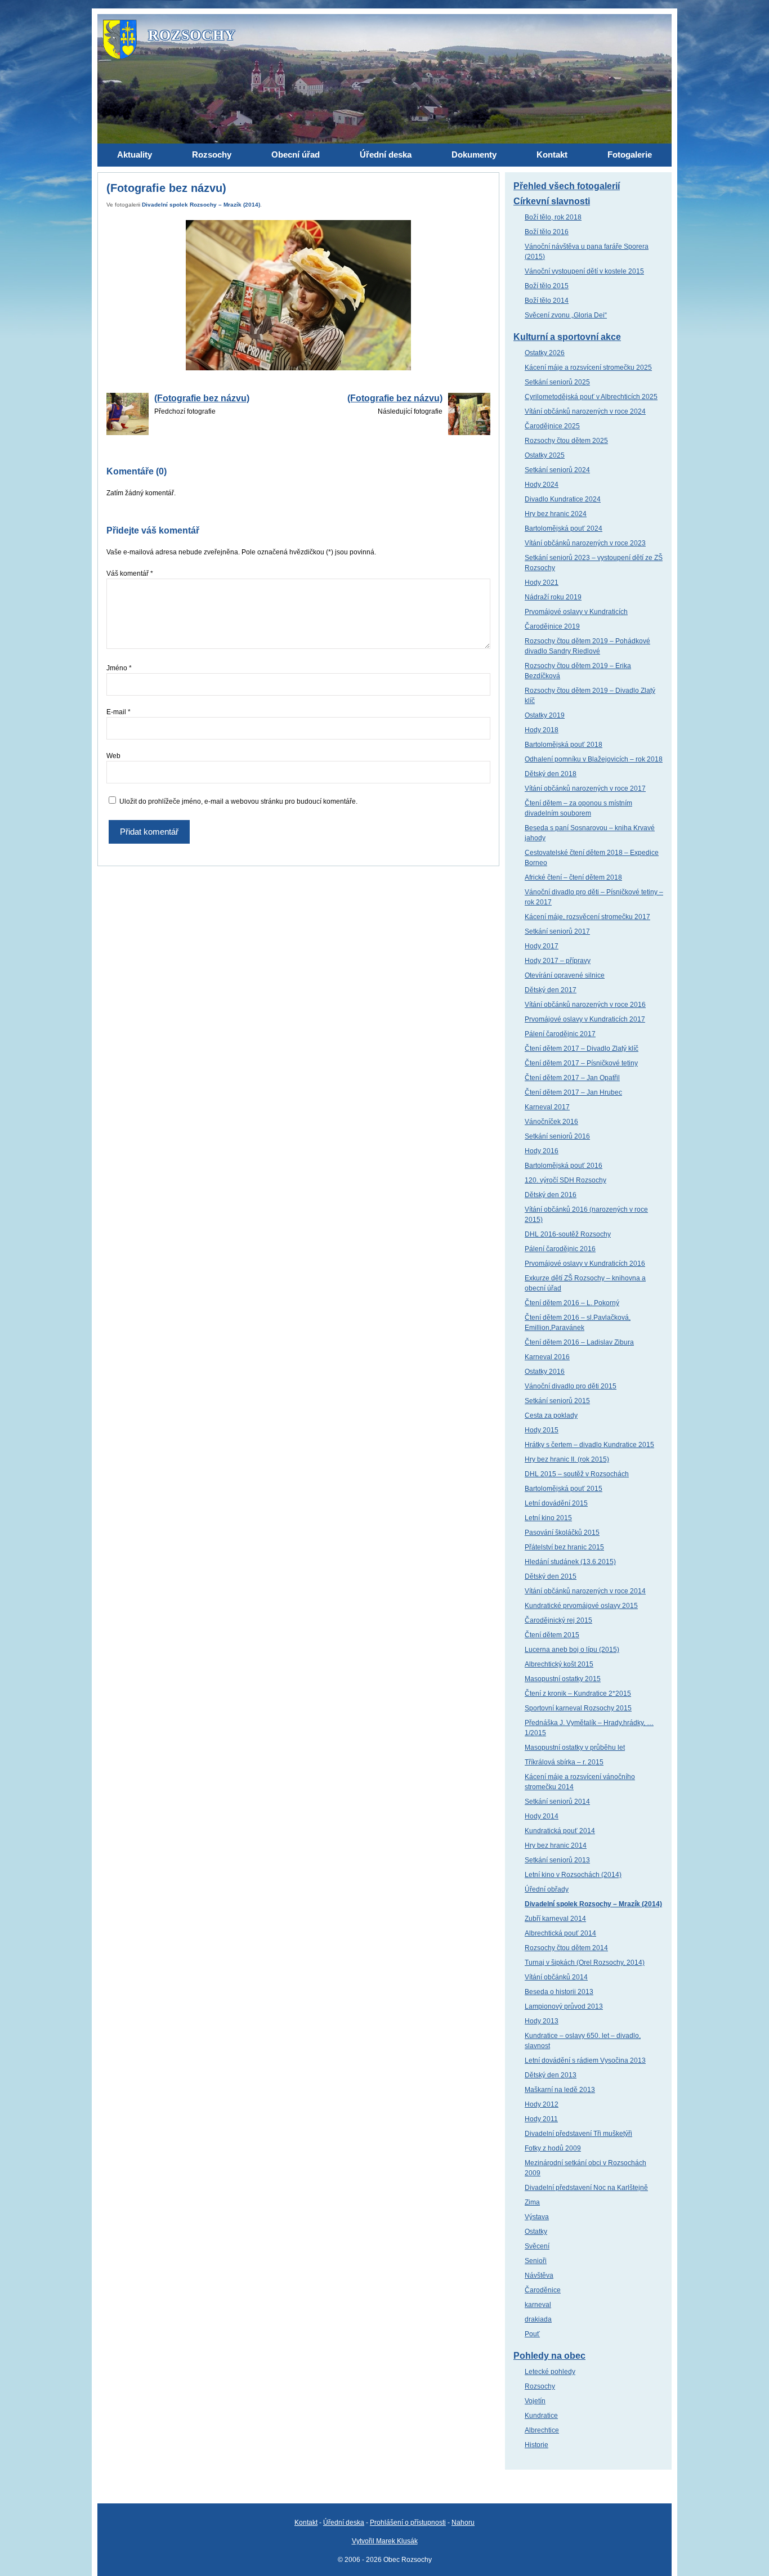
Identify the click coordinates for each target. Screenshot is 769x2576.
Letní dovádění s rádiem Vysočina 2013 (585, 2060)
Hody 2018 (542, 730)
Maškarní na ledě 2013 (560, 2090)
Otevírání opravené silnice (565, 975)
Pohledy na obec (549, 2356)
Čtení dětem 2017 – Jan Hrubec (573, 1092)
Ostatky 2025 (545, 455)
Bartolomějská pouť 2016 (564, 1166)
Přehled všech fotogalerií (567, 186)
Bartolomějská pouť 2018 (564, 745)
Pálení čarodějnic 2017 (560, 1034)
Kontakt (306, 2523)
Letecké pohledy (550, 2372)
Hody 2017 (542, 946)
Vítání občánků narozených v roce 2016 (585, 1005)
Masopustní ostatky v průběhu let (575, 1748)
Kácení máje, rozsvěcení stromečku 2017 (587, 917)
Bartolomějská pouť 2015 (564, 1489)
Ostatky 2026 (545, 353)
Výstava (537, 2217)
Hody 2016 (542, 1151)
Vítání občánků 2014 (556, 1977)
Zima (532, 2202)
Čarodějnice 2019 (552, 626)
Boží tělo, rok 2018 (553, 217)
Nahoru (463, 2523)
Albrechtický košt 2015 (559, 1664)
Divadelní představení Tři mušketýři (578, 2134)
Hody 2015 (542, 1430)
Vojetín (535, 2401)
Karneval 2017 (547, 1107)
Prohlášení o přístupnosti (408, 2523)
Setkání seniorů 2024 (557, 470)
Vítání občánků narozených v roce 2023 (585, 543)
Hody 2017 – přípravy (558, 961)
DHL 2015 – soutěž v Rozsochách (577, 1474)
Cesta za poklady (551, 1415)
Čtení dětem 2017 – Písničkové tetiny (581, 1063)
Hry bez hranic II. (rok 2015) (567, 1459)
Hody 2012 (542, 2104)
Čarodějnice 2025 (552, 426)
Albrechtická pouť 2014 (560, 1933)
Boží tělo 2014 (547, 301)
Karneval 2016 (547, 1357)
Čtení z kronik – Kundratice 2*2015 (578, 1694)
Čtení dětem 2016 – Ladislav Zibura (579, 1342)
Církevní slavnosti (552, 201)
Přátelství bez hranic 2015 (564, 1547)
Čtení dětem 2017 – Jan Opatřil (572, 1078)
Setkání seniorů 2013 (557, 1860)
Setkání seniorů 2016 (557, 1136)
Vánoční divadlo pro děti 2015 (571, 1386)
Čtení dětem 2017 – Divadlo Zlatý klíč (582, 1049)
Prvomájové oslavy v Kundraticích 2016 (585, 1264)
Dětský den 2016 (551, 1195)
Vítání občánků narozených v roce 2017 (585, 789)
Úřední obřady (547, 1889)
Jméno (119, 668)
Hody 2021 (542, 583)
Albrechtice (542, 2430)
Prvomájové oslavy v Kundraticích (576, 612)
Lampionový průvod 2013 (564, 2006)
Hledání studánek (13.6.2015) (570, 1562)
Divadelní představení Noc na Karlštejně (586, 2188)
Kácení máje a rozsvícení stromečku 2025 (588, 368)
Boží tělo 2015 (547, 286)
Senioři (536, 2261)
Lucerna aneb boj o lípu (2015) (572, 1650)
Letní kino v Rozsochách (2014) (573, 1875)
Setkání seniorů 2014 (557, 1802)
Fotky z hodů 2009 (553, 2148)
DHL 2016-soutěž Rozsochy (568, 1234)
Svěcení (537, 2246)
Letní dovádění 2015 (556, 1503)
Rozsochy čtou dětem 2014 (566, 1948)
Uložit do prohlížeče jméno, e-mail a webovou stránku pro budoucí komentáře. (238, 801)
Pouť (532, 2334)
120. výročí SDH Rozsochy (565, 1180)
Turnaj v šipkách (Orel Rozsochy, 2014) (585, 1963)
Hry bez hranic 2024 (556, 514)
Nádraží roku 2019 (553, 597)
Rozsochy (540, 2386)
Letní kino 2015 (548, 1518)
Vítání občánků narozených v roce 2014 (585, 1591)
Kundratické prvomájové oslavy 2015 (581, 1606)
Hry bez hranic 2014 (556, 1845)
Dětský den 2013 (551, 2075)
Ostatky (536, 2232)
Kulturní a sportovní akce (567, 337)
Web (113, 756)
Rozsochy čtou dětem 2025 (566, 441)
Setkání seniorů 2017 (557, 931)
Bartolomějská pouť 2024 (564, 528)
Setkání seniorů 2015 (557, 1401)
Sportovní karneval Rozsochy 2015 (578, 1708)
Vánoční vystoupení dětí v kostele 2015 (584, 271)
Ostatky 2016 (545, 1372)
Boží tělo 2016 (547, 232)
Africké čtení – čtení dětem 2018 (573, 877)
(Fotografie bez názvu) (202, 398)
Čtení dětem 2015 (552, 1635)
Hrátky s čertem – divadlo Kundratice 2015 (589, 1445)
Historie (536, 2445)
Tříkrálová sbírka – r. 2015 (564, 1762)
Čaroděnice (543, 2290)
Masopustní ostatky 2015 (563, 1679)
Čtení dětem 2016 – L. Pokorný (572, 1303)
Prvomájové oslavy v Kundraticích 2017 (585, 1019)
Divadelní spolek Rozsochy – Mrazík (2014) (201, 205)
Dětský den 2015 (551, 1576)
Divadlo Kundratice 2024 (563, 499)
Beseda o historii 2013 (559, 1992)
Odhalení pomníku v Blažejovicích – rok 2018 (594, 759)
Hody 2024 (542, 485)
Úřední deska (344, 2523)
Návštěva (539, 2275)
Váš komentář (130, 574)
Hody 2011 (541, 2119)
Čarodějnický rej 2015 (558, 1620)
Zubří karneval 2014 (555, 1919)
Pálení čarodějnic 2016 (560, 1249)
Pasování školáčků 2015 (562, 1533)
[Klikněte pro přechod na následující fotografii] (298, 295)
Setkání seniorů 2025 (557, 382)
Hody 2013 (542, 2021)
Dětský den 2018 (551, 774)
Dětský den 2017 (551, 990)
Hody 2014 (542, 1816)
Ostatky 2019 (545, 715)
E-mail (119, 712)
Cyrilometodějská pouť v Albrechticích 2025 (591, 397)
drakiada (538, 2319)
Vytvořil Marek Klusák (385, 2541)
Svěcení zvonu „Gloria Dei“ (566, 315)
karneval (538, 2305)
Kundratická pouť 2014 (560, 1831)
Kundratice (541, 2416)
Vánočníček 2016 (551, 1122)
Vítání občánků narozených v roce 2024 (585, 411)
